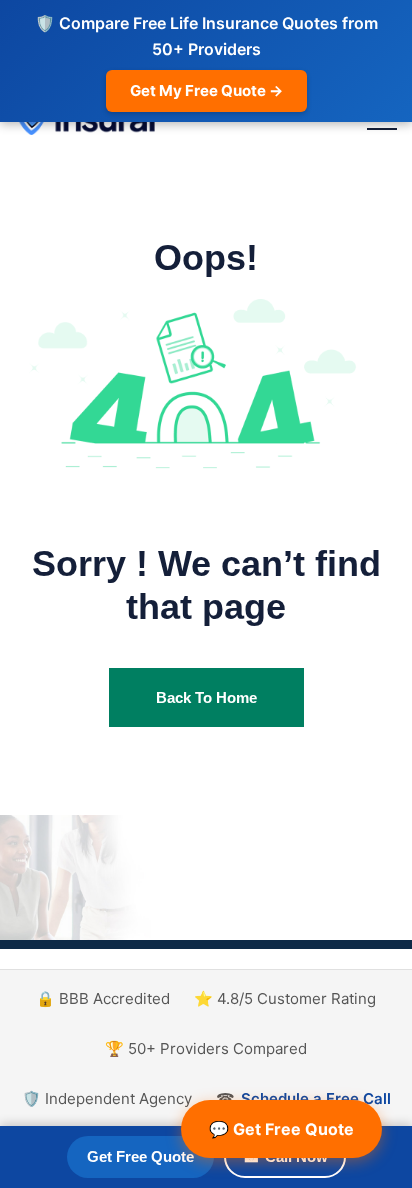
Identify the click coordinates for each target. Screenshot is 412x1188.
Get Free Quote (140, 1156)
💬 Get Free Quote (281, 1129)
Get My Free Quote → (206, 90)
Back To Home (206, 697)
